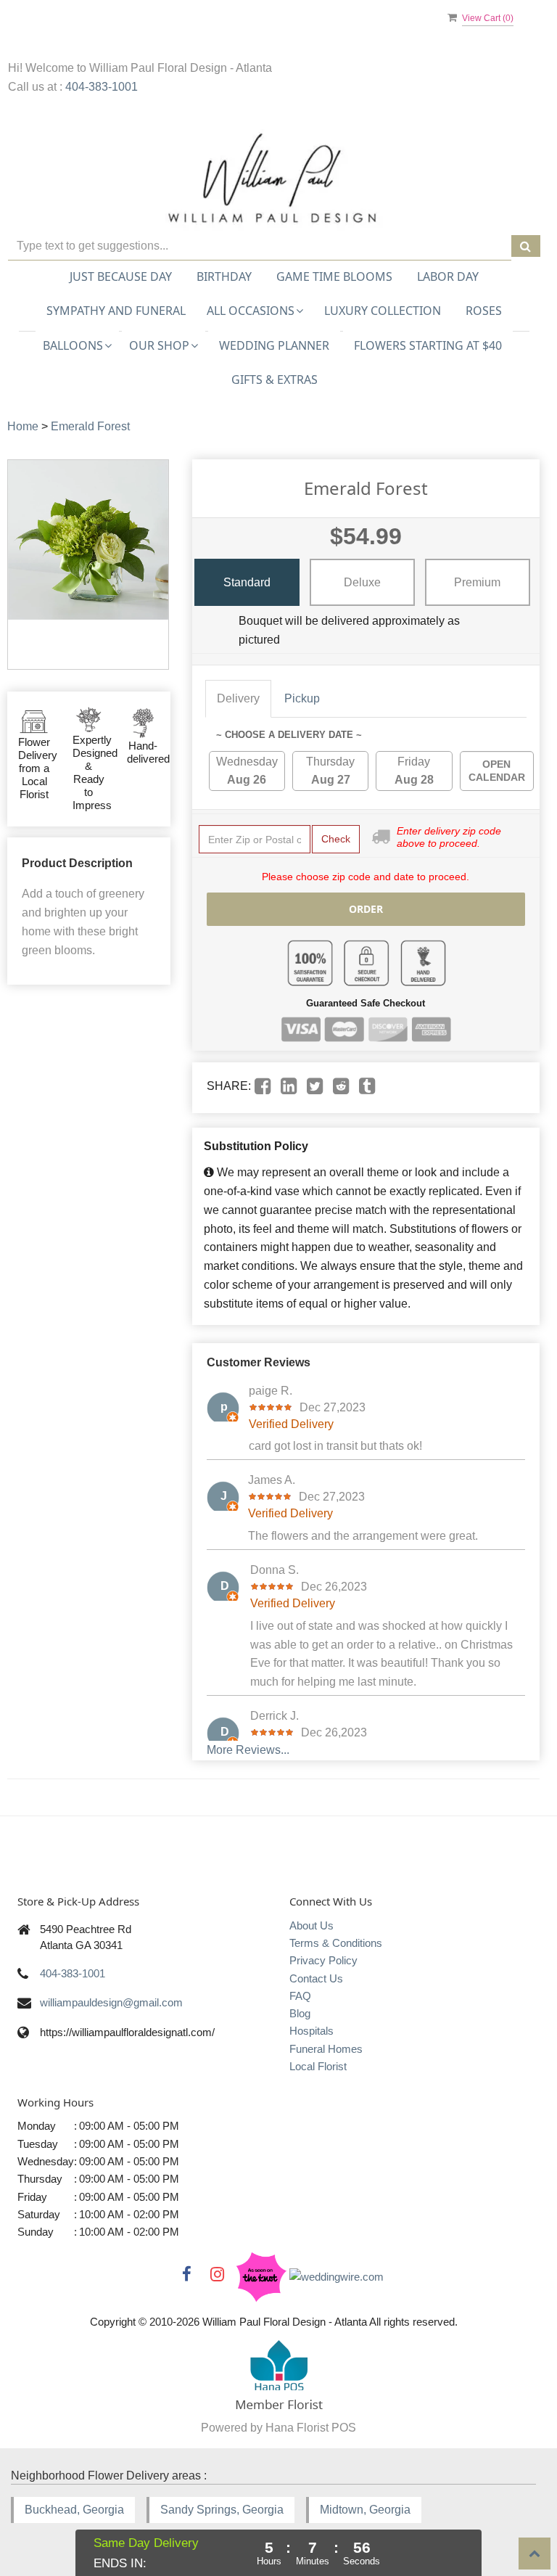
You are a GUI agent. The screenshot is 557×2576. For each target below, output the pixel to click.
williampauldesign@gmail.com (111, 2002)
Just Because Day (121, 276)
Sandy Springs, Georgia (222, 2510)
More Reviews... (248, 1750)
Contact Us (316, 1978)
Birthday (224, 276)
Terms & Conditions (336, 1943)
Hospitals (311, 2031)
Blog (300, 2013)
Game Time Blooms (334, 276)
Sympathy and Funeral (116, 311)
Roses (484, 311)
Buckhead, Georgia (74, 2510)
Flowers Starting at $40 (428, 345)
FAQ (300, 1996)
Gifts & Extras (275, 380)
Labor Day (448, 276)
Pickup (302, 698)
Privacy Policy (323, 1960)
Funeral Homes (326, 2049)
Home (23, 426)
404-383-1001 (102, 87)
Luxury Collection (383, 311)
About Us (311, 1925)
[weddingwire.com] (337, 2276)
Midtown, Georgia (365, 2510)
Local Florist (318, 2066)
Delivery (238, 698)
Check (336, 839)
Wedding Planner (274, 345)
